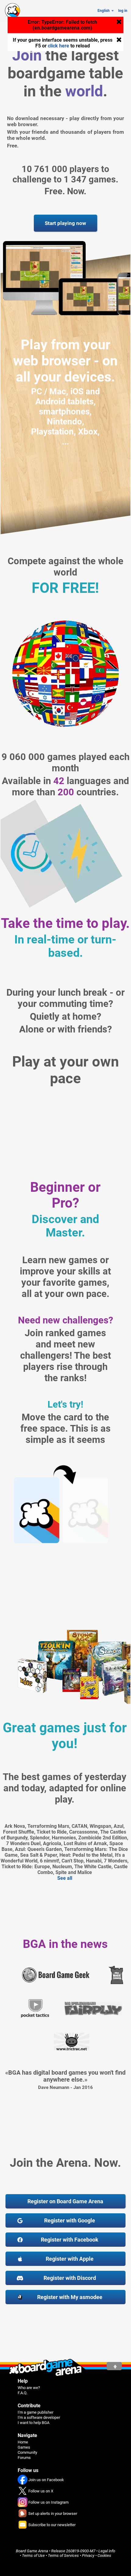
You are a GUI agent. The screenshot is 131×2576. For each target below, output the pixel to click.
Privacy (88, 2555)
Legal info (107, 2551)
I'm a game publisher (35, 2412)
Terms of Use (33, 2555)
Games (24, 2447)
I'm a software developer (39, 2417)
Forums (24, 2458)
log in (123, 11)
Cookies (104, 2555)
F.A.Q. (23, 2393)
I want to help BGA (34, 2423)
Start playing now (65, 223)
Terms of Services (63, 2555)
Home (23, 2442)
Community (27, 2452)
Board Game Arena (32, 2551)
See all (65, 1878)
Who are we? (29, 2388)
